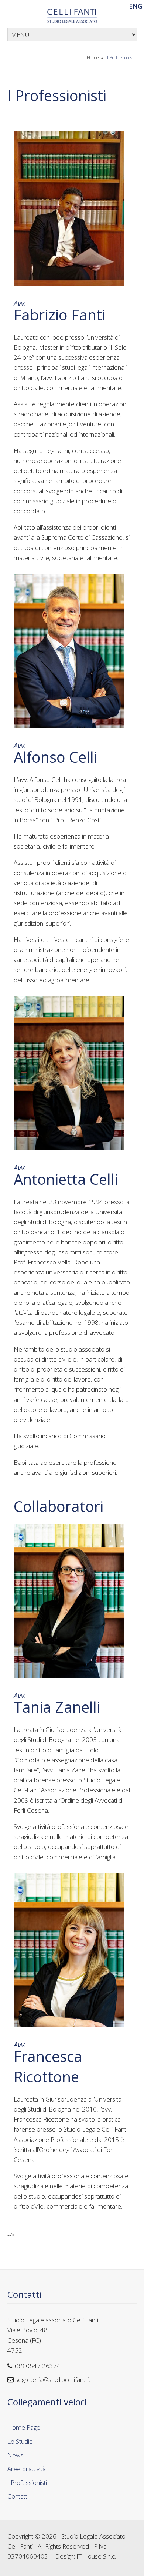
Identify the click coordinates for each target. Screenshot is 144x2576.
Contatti (25, 2294)
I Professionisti (121, 58)
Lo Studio (20, 2441)
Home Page (24, 2427)
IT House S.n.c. (96, 2556)
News (15, 2455)
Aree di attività (27, 2469)
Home (93, 58)
